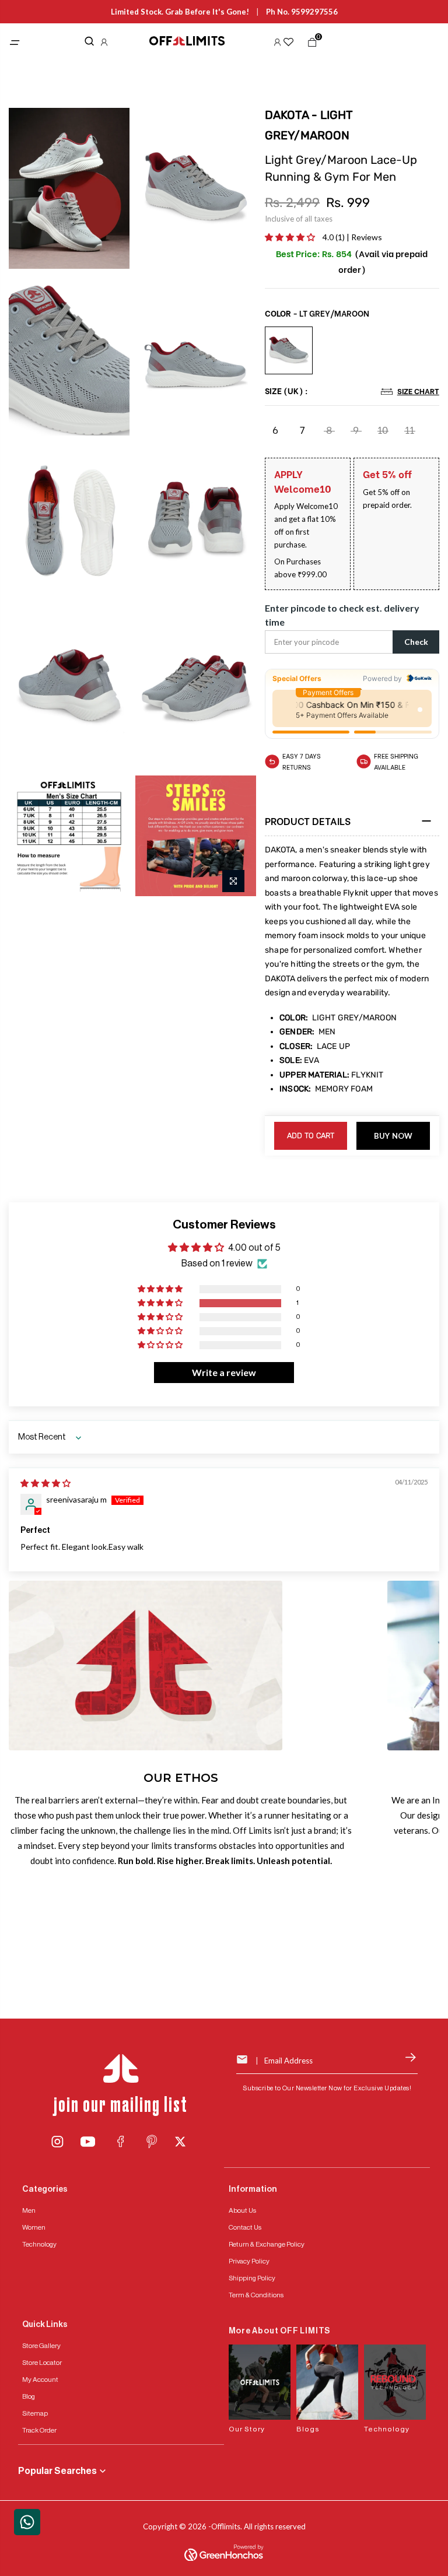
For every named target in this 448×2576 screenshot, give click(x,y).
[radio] (289, 350)
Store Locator (42, 2363)
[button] (291, 237)
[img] (45, 1483)
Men (29, 2210)
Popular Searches (57, 2471)
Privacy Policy (249, 2261)
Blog (29, 2396)
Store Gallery (41, 2346)
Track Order (39, 2430)
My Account (40, 2380)
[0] (310, 45)
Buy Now (393, 1136)
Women (34, 2227)
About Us (242, 2210)
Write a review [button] (224, 1372)
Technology (39, 2244)
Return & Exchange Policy (267, 2244)
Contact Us (245, 2227)
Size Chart (418, 391)
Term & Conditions (256, 2295)
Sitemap (35, 2413)
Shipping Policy (252, 2278)
